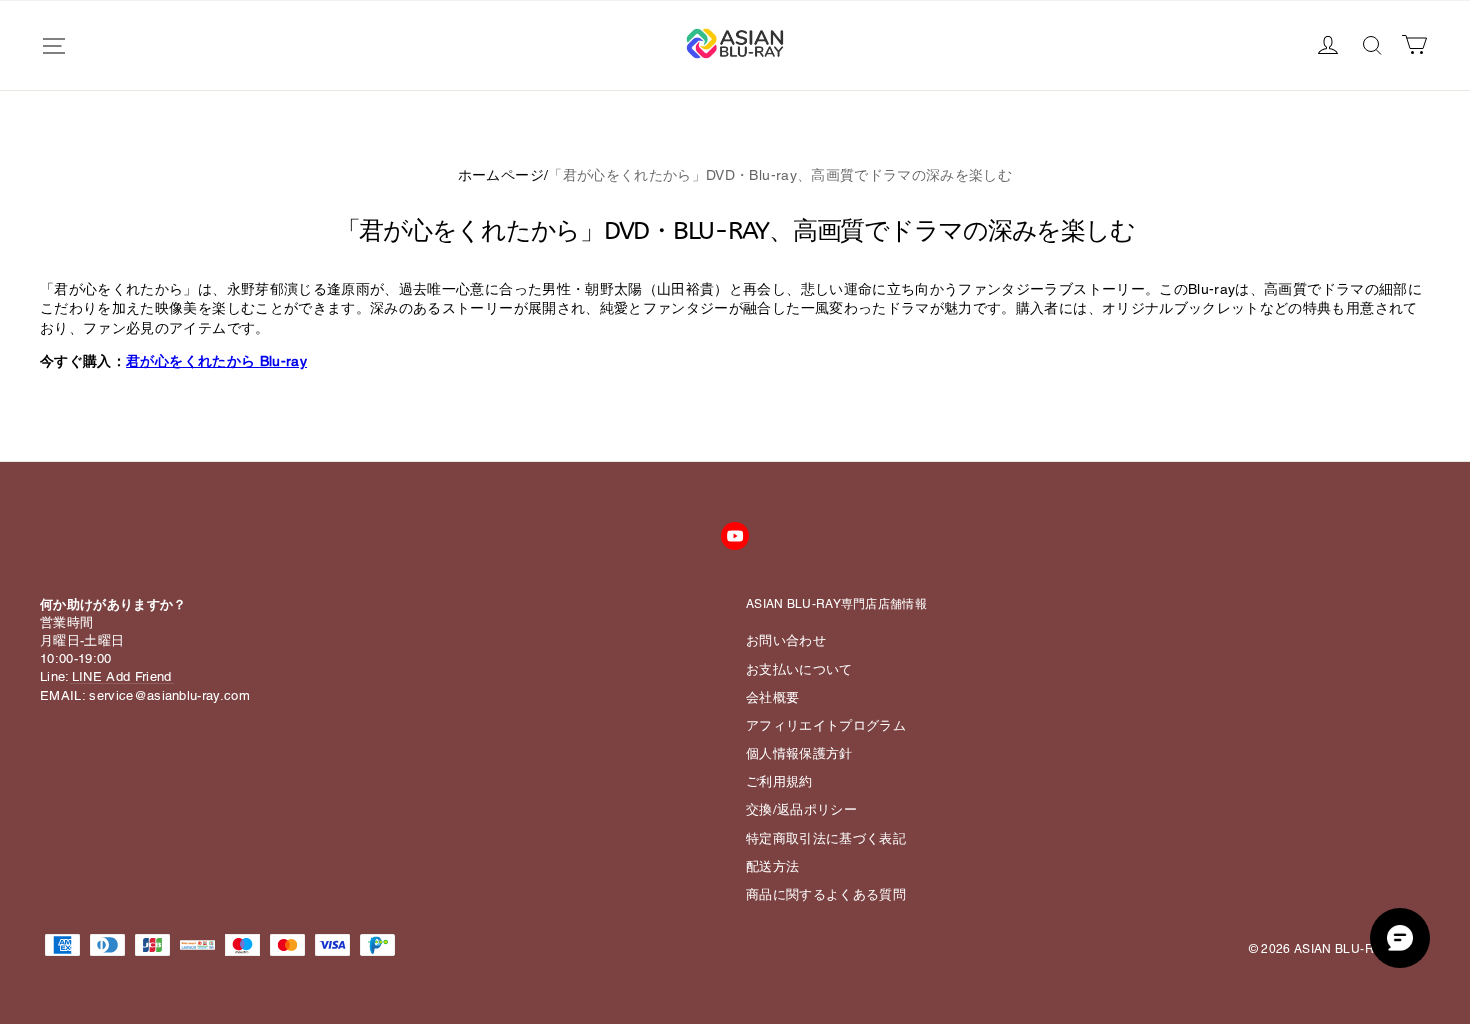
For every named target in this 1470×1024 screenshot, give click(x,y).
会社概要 (772, 697)
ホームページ (501, 175)
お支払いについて (799, 669)
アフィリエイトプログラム (826, 725)
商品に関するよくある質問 (826, 894)
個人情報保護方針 (799, 753)
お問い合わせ (786, 640)
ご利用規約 (779, 781)
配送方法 (772, 866)
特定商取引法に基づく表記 (826, 838)
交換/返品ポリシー (801, 809)
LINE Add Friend (122, 676)
